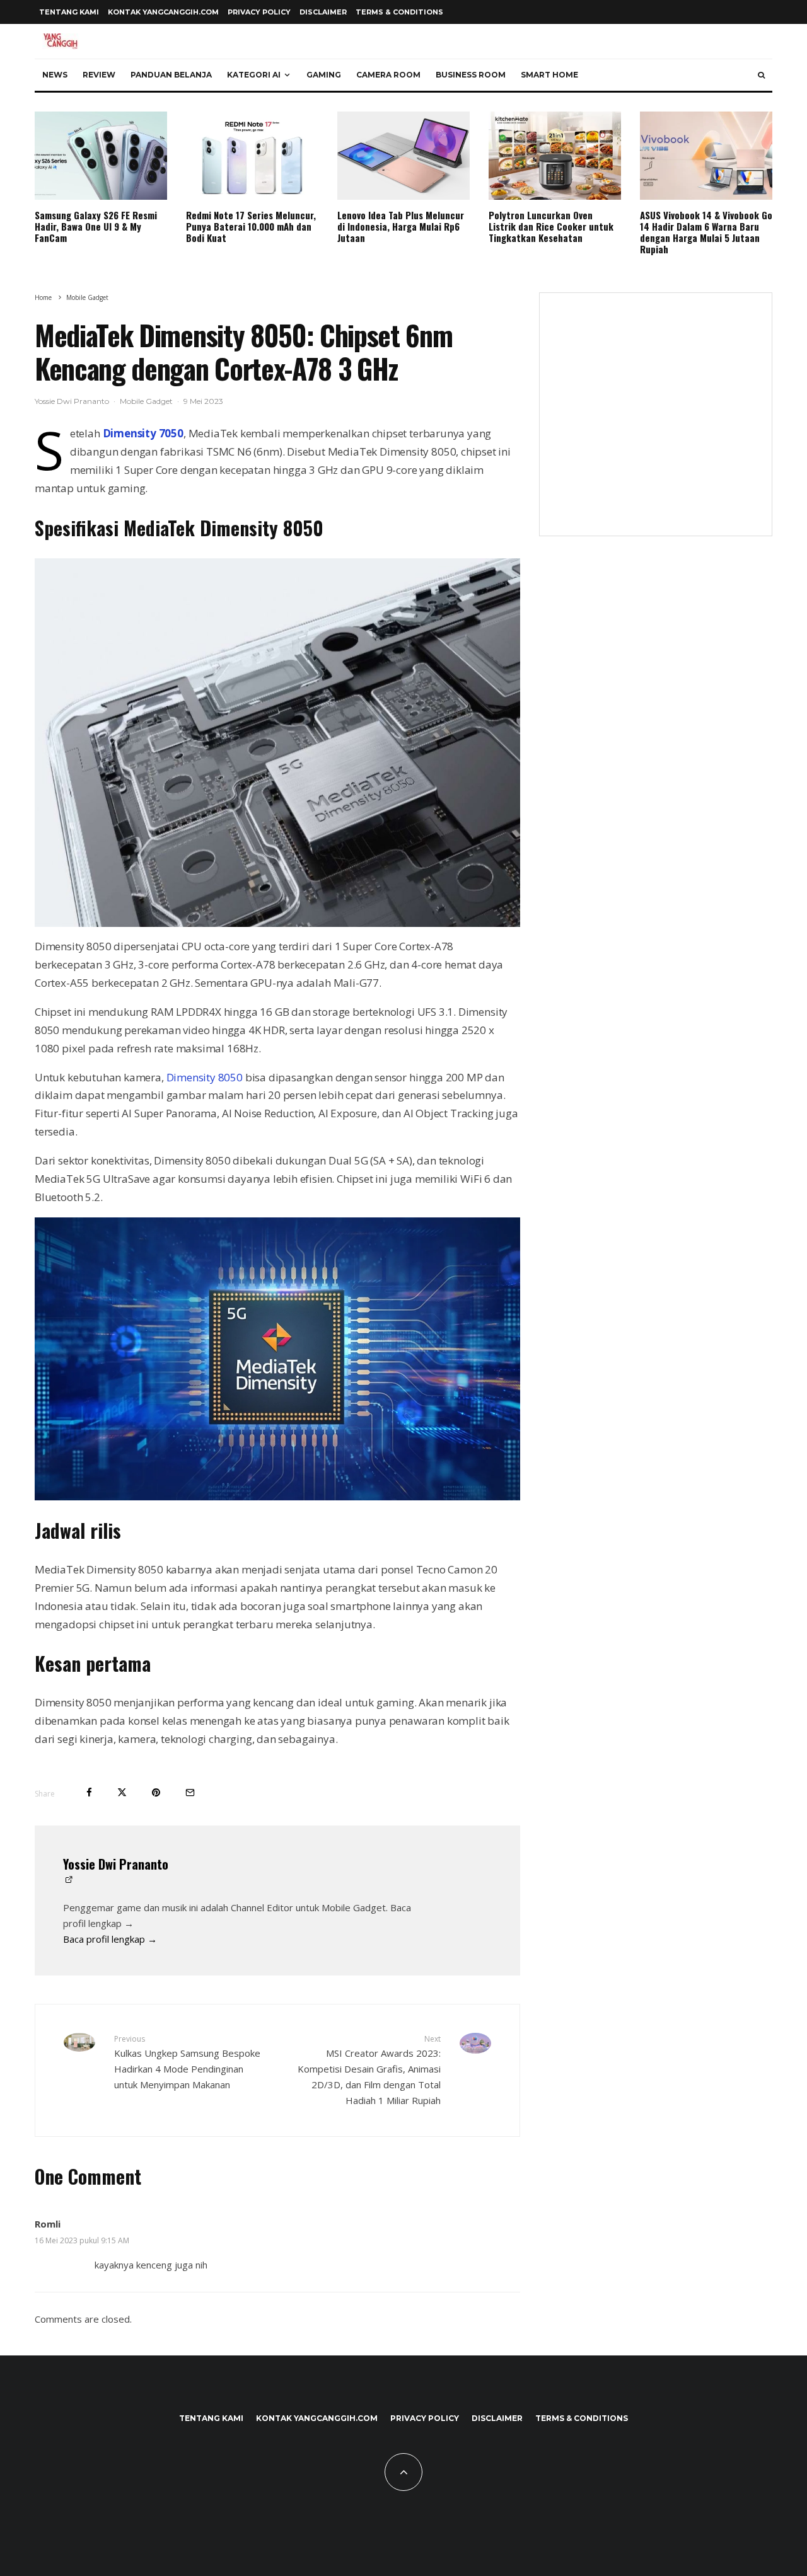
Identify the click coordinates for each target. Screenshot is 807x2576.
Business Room (471, 75)
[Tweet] (122, 1792)
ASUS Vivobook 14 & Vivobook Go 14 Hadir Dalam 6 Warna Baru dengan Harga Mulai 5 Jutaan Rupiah (706, 232)
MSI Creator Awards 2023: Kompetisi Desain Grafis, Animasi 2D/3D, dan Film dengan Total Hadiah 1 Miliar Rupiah (369, 2070)
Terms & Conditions (399, 12)
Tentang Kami (69, 12)
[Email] (190, 1792)
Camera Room (388, 75)
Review (99, 75)
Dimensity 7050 (143, 433)
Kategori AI (254, 75)
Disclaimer (323, 12)
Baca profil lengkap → (110, 1939)
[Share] (89, 1792)
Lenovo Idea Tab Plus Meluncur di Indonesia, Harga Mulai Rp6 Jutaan (401, 226)
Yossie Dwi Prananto (72, 401)
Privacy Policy (259, 12)
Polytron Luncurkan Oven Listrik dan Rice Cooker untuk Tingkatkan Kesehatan (551, 226)
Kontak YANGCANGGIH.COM (163, 12)
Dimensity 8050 (205, 1077)
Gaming (324, 75)
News (55, 75)
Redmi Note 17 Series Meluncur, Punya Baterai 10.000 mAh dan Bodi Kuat (251, 226)
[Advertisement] (656, 422)
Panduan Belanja (171, 75)
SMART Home (549, 75)
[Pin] (156, 1792)
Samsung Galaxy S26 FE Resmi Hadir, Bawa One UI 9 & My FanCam (96, 226)
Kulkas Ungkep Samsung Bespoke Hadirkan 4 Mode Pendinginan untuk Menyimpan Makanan (187, 2062)
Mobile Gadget (146, 401)
